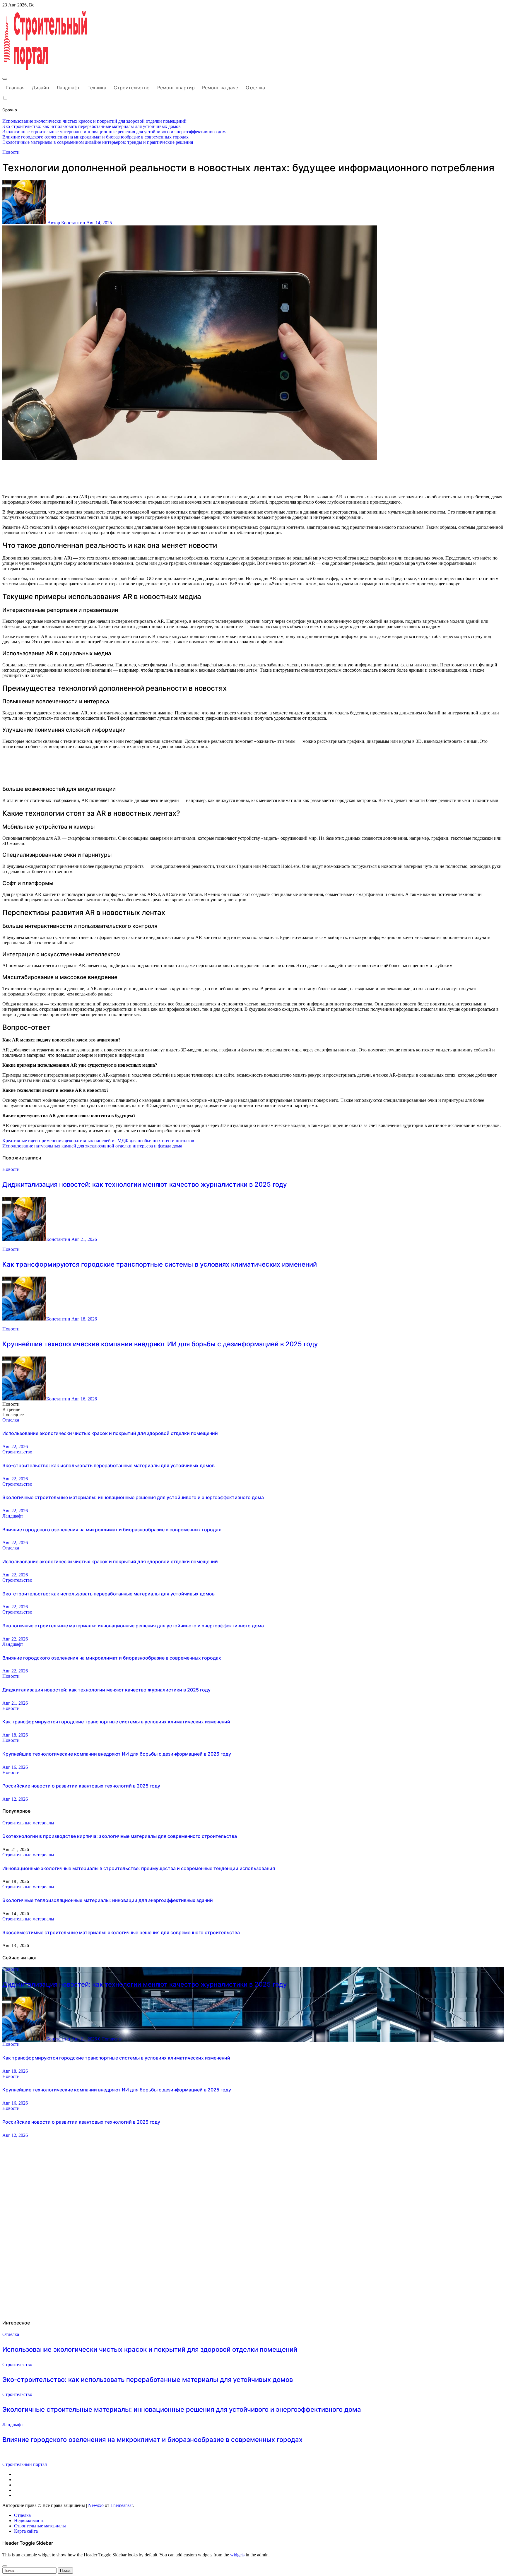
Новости (11, 152)
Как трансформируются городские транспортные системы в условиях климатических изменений (160, 1264)
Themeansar (122, 2505)
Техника (97, 88)
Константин (59, 1239)
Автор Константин (66, 223)
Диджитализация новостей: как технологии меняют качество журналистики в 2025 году (145, 1184)
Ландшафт (68, 88)
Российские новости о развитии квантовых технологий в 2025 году (81, 1786)
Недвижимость (29, 2521)
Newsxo (96, 2505)
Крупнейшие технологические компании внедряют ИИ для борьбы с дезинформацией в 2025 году (160, 1344)
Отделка (255, 88)
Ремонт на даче (220, 88)
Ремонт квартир (176, 88)
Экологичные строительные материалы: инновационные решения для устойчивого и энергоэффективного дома (133, 1497)
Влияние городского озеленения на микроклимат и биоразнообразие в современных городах (112, 1530)
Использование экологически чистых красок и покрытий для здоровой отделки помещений (110, 1433)
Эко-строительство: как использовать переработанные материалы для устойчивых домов (108, 1465)
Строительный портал (25, 2464)
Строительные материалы (28, 1823)
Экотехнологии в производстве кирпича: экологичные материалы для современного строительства (120, 1836)
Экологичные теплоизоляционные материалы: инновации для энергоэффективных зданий (108, 1900)
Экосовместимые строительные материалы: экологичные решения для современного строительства (121, 1932)
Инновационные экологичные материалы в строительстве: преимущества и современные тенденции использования (139, 1868)
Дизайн (40, 88)
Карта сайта (26, 2531)
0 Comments (110, 2039)
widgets (238, 2555)
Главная (15, 88)
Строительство (132, 88)
